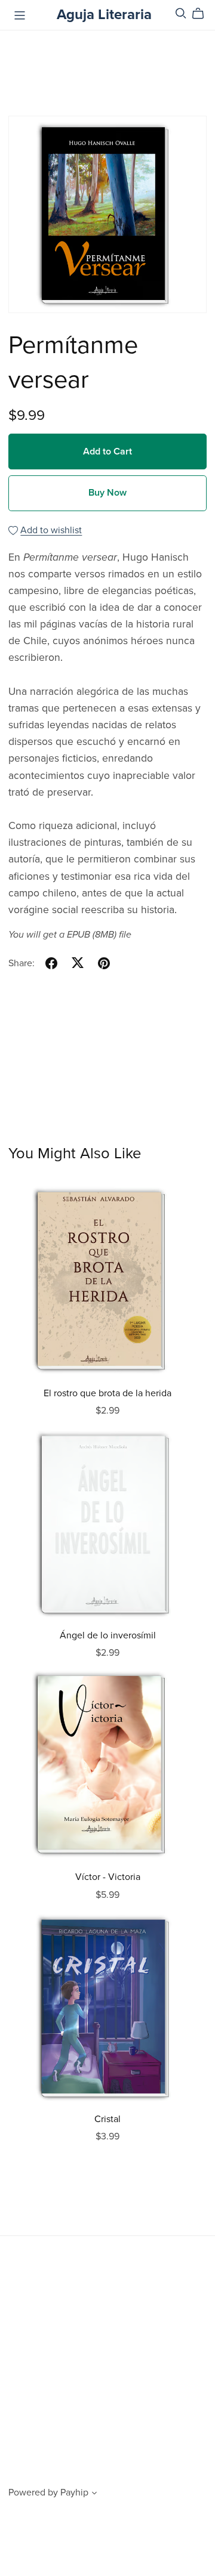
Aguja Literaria (104, 15)
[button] (94, 2494)
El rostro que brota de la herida (107, 1393)
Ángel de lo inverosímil (108, 1635)
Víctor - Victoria (108, 1877)
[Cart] (203, 14)
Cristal (107, 2119)
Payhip (74, 2492)
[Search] (181, 13)
